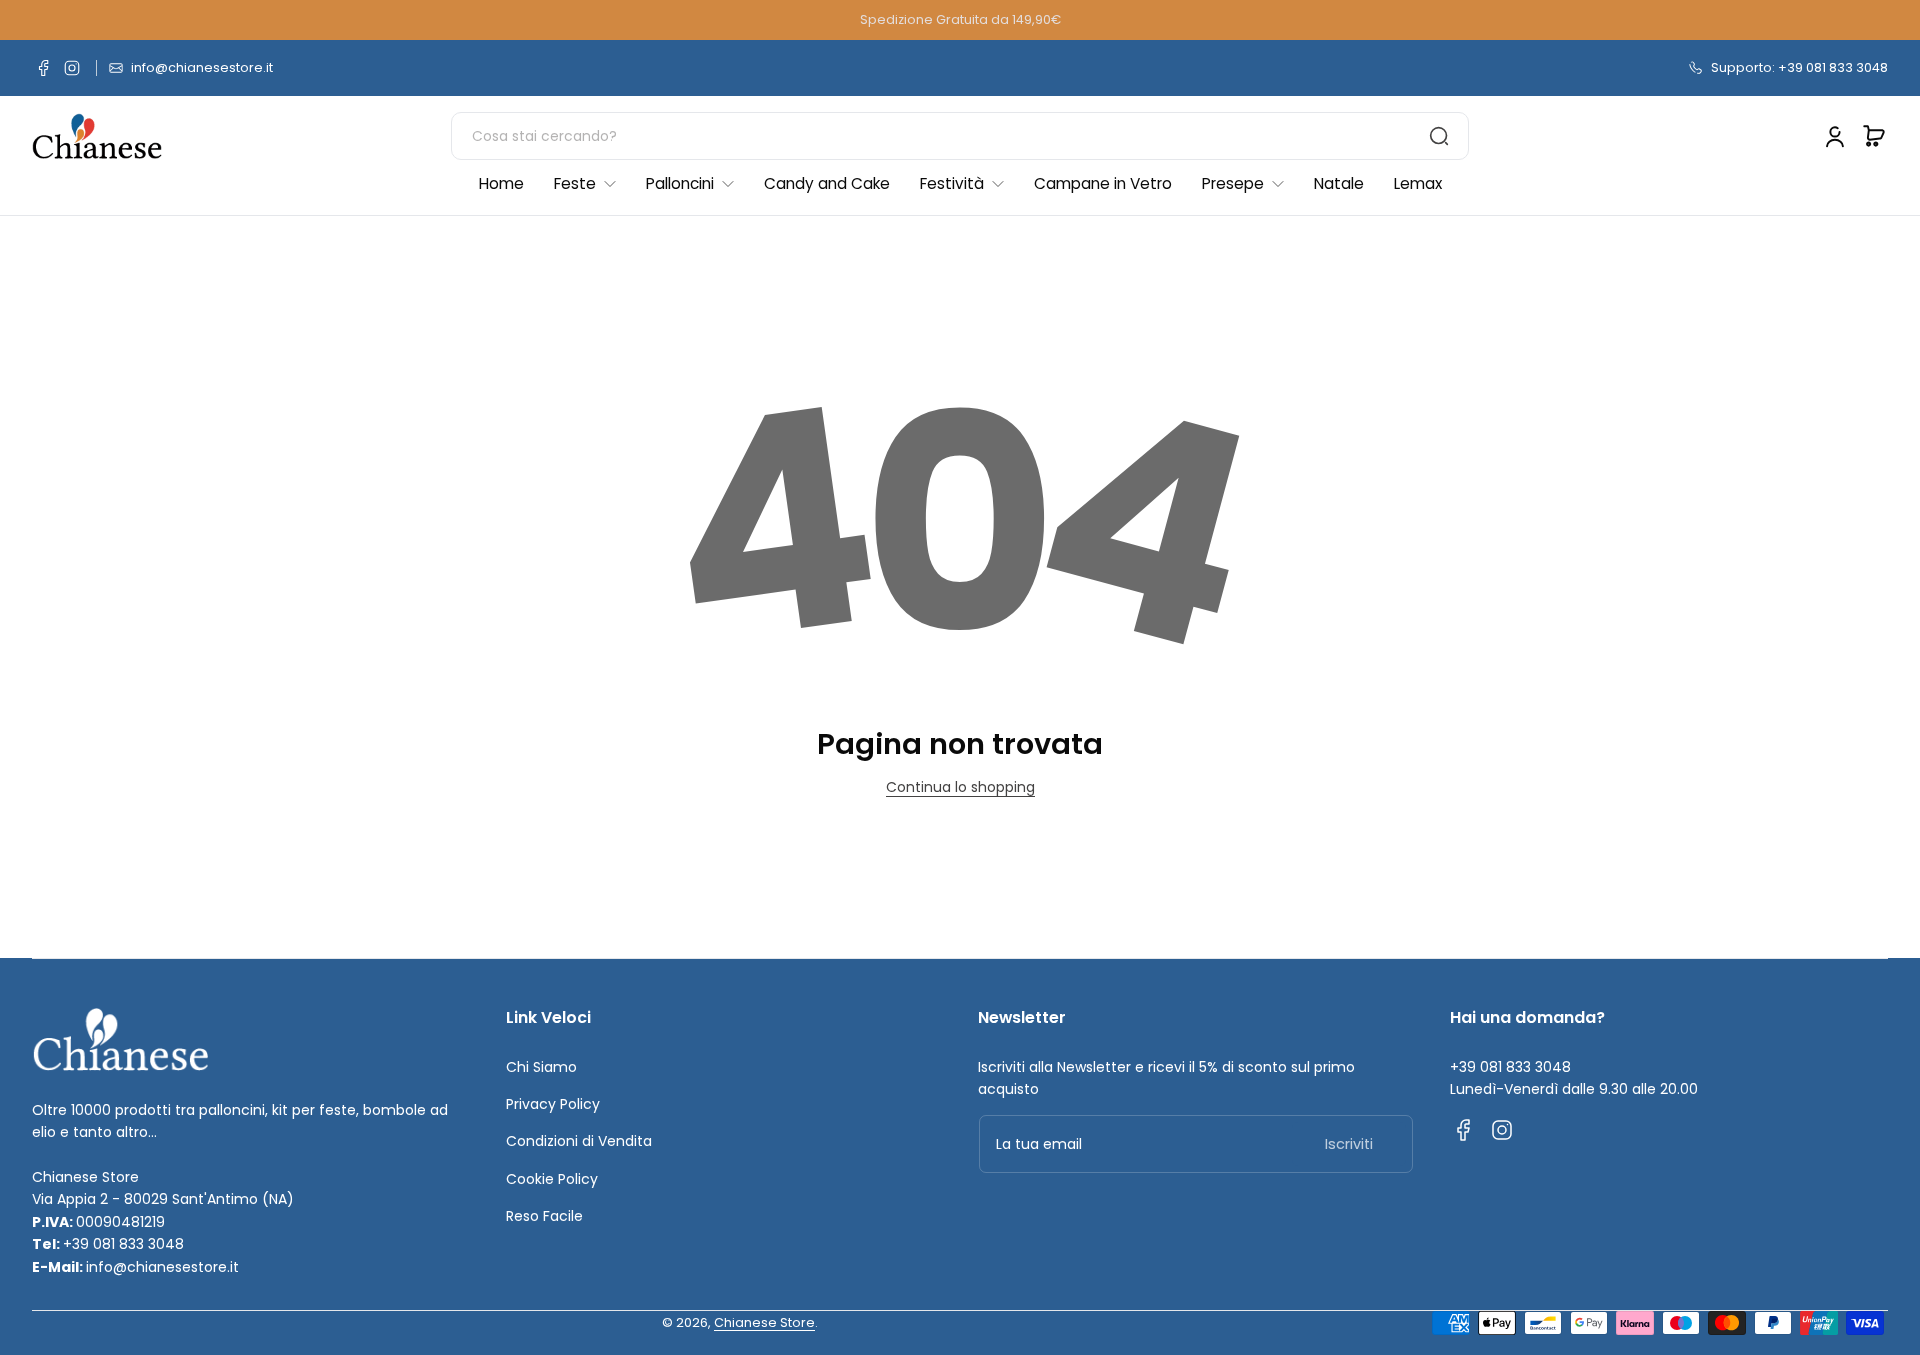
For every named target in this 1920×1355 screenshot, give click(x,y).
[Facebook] (44, 68)
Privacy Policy (553, 1104)
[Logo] (97, 136)
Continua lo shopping (960, 787)
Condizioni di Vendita (579, 1141)
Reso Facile (544, 1216)
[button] (1874, 136)
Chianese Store (764, 1322)
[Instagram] (72, 68)
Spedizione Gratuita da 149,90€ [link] (960, 19)
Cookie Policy (552, 1179)
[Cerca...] (1439, 136)
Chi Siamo (541, 1067)
